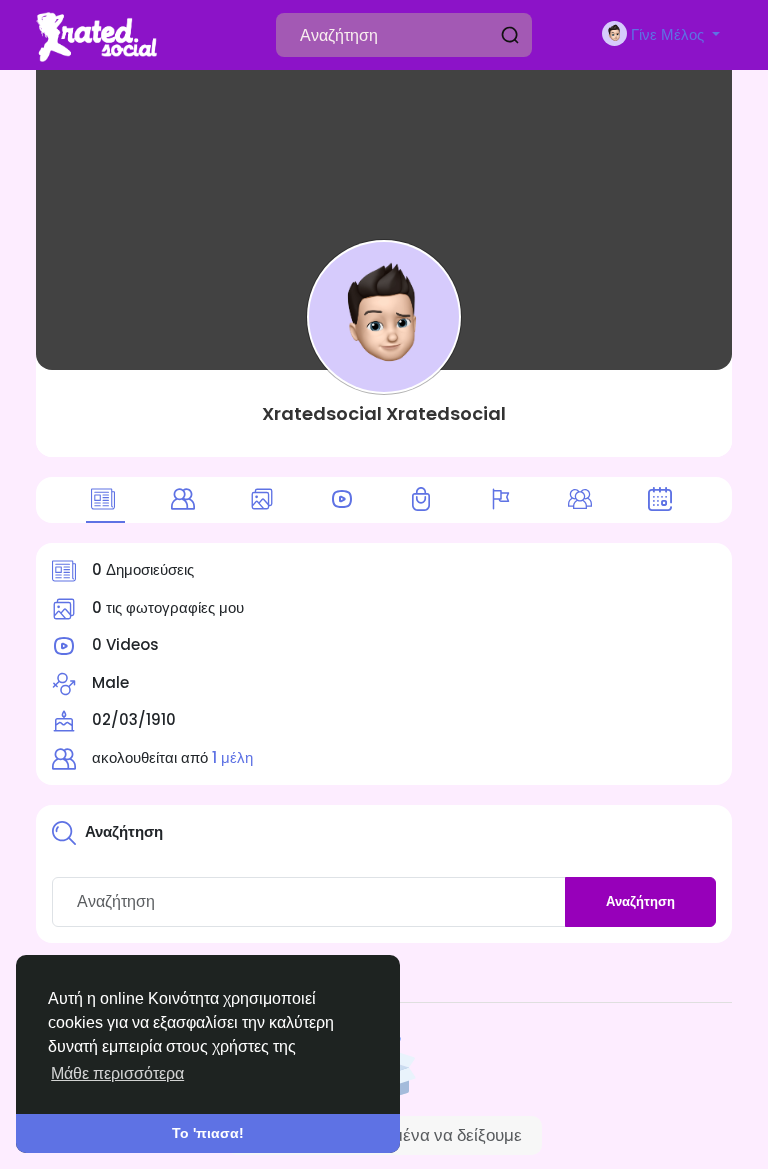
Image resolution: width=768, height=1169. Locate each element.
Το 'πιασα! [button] (208, 1133)
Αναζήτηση (640, 901)
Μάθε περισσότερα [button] (117, 1073)
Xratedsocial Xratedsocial (384, 413)
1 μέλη (232, 757)
